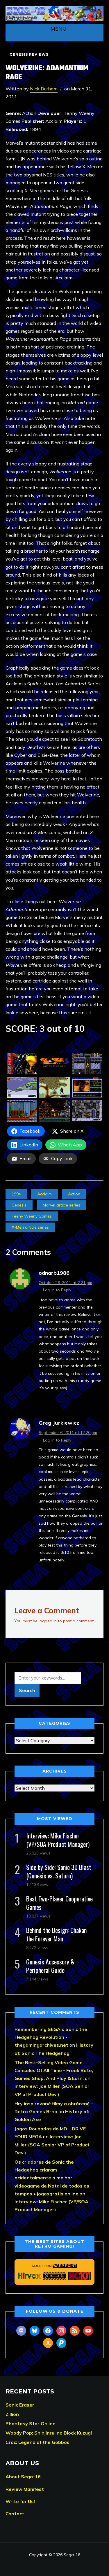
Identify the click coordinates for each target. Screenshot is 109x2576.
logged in (48, 1621)
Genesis (19, 1205)
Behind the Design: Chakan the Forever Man (56, 1934)
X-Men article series (30, 1227)
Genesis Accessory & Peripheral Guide (50, 1966)
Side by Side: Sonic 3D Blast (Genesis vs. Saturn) (59, 1871)
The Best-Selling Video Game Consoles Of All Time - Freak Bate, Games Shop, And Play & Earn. (54, 2070)
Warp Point (65, 2266)
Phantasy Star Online (31, 2423)
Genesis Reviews (29, 54)
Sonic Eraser (20, 2405)
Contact (15, 2514)
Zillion (12, 2414)
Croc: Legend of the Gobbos (37, 2442)
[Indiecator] (54, 2276)
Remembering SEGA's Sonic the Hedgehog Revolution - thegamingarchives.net (51, 2037)
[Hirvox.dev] (30, 2276)
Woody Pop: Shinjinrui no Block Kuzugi (49, 2433)
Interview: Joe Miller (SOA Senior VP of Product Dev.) (52, 2144)
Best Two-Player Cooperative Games (59, 1903)
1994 (16, 1194)
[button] (55, 29)
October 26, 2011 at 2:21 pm (65, 1283)
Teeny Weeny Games (32, 1216)
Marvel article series (61, 1205)
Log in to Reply (57, 1290)
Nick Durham (44, 89)
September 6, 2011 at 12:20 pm (68, 1433)
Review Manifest (25, 2489)
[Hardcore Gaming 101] (80, 2276)
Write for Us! (20, 2501)
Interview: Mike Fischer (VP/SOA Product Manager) (58, 1840)
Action (74, 1194)
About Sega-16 (23, 2477)
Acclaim (44, 1194)
